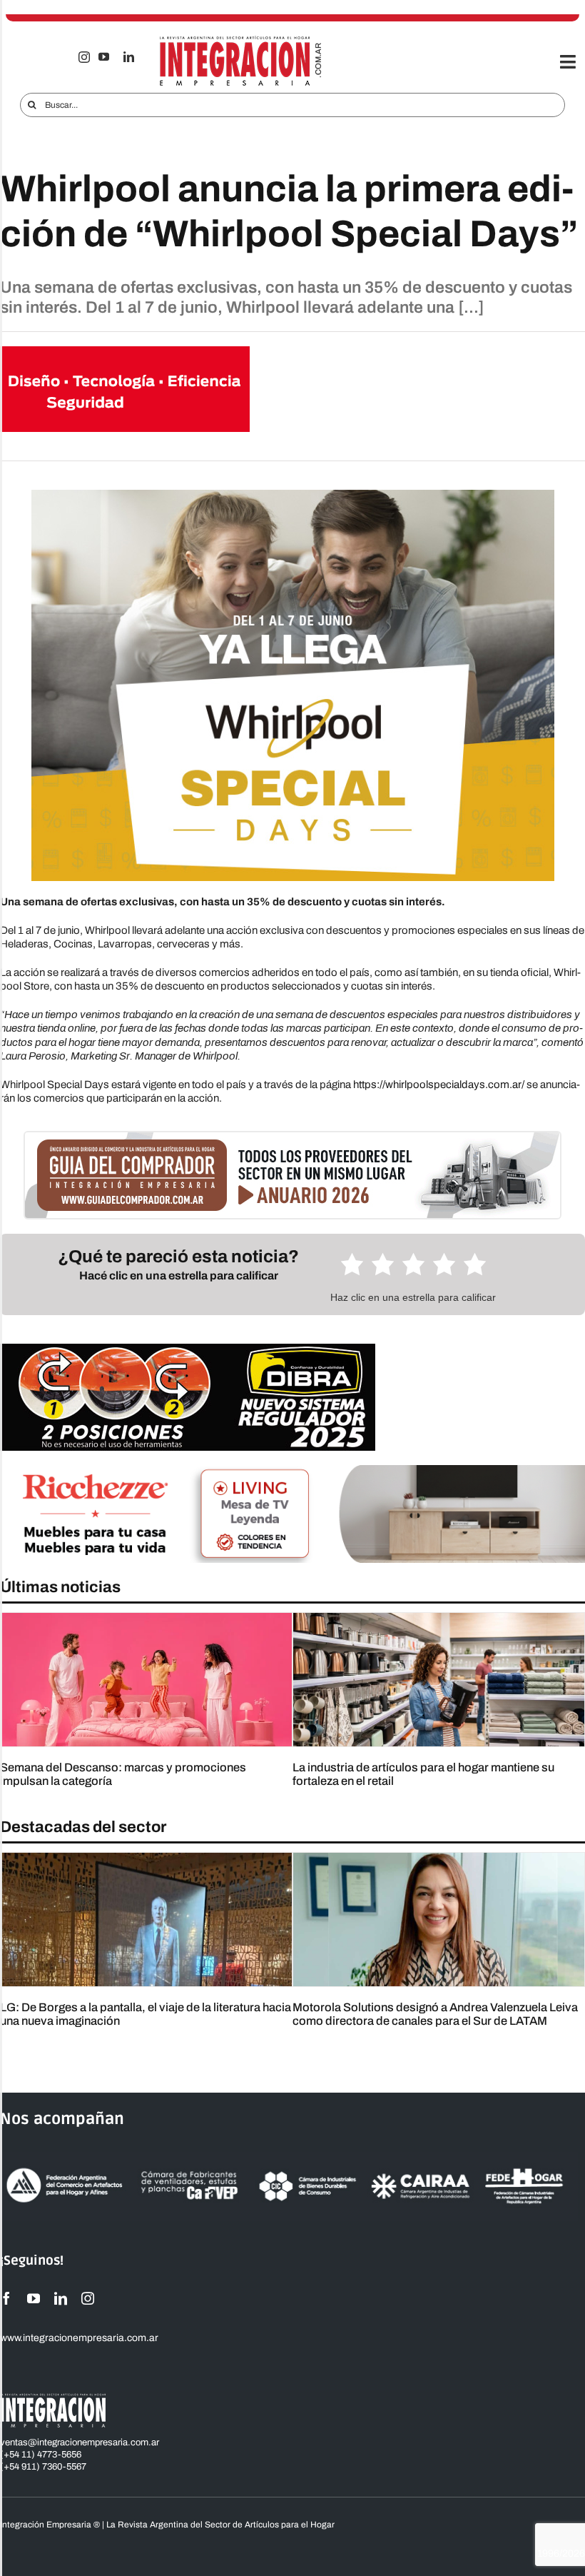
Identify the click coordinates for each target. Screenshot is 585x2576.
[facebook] (6, 2298)
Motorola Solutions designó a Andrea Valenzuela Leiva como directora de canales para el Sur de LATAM (435, 2014)
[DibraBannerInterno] (188, 1349)
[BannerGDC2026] (292, 1137)
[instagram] (84, 57)
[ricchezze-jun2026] (292, 1470)
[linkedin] (129, 57)
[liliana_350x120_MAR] (125, 351)
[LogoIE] (241, 41)
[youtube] (104, 57)
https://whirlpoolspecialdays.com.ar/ (439, 1085)
